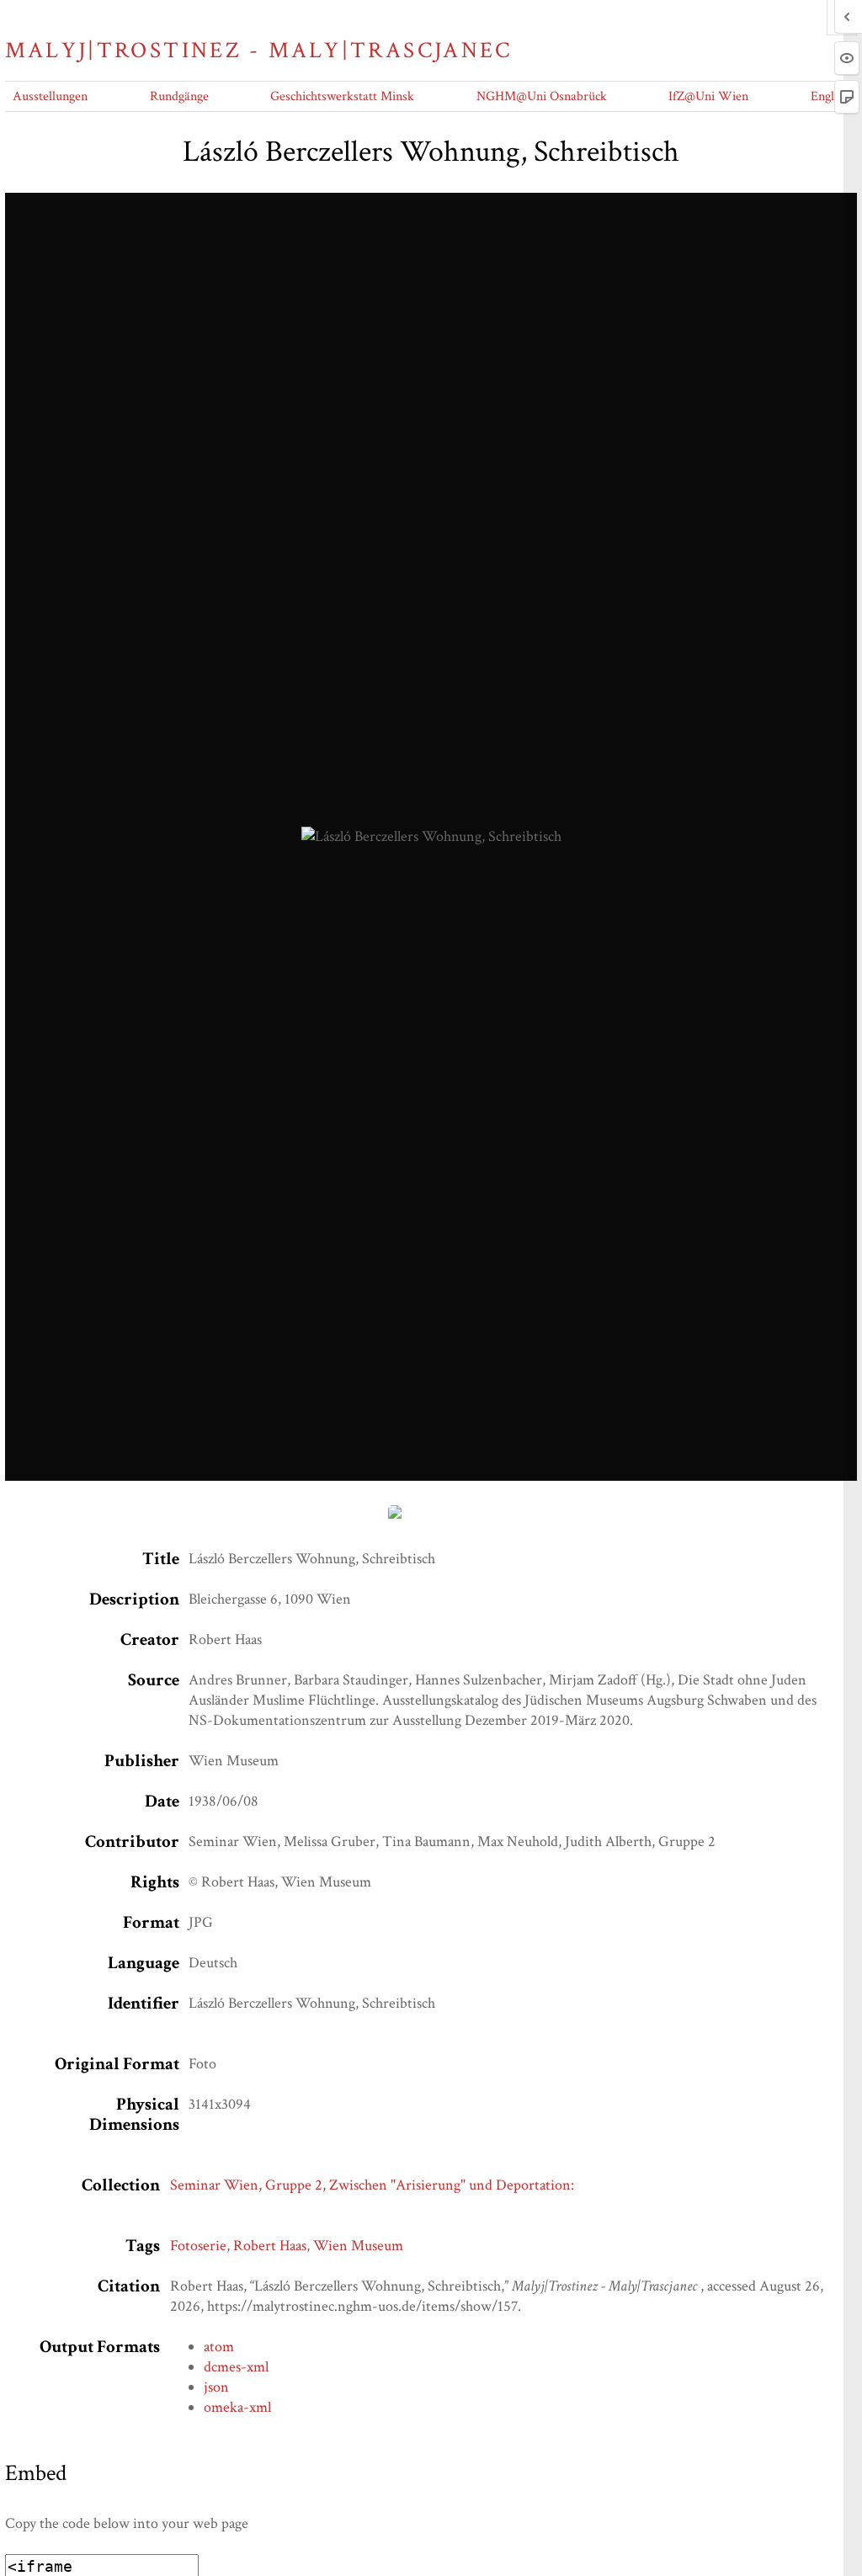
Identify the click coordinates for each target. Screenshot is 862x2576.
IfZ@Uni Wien (708, 96)
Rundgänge (179, 96)
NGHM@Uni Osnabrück (542, 96)
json (216, 2387)
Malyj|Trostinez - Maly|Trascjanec (258, 51)
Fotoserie (198, 2246)
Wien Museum (358, 2246)
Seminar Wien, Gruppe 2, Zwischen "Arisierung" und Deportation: (372, 2185)
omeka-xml (237, 2407)
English (830, 96)
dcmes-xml (236, 2367)
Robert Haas (270, 2246)
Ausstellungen (50, 96)
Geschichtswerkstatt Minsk (342, 96)
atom (219, 2347)
